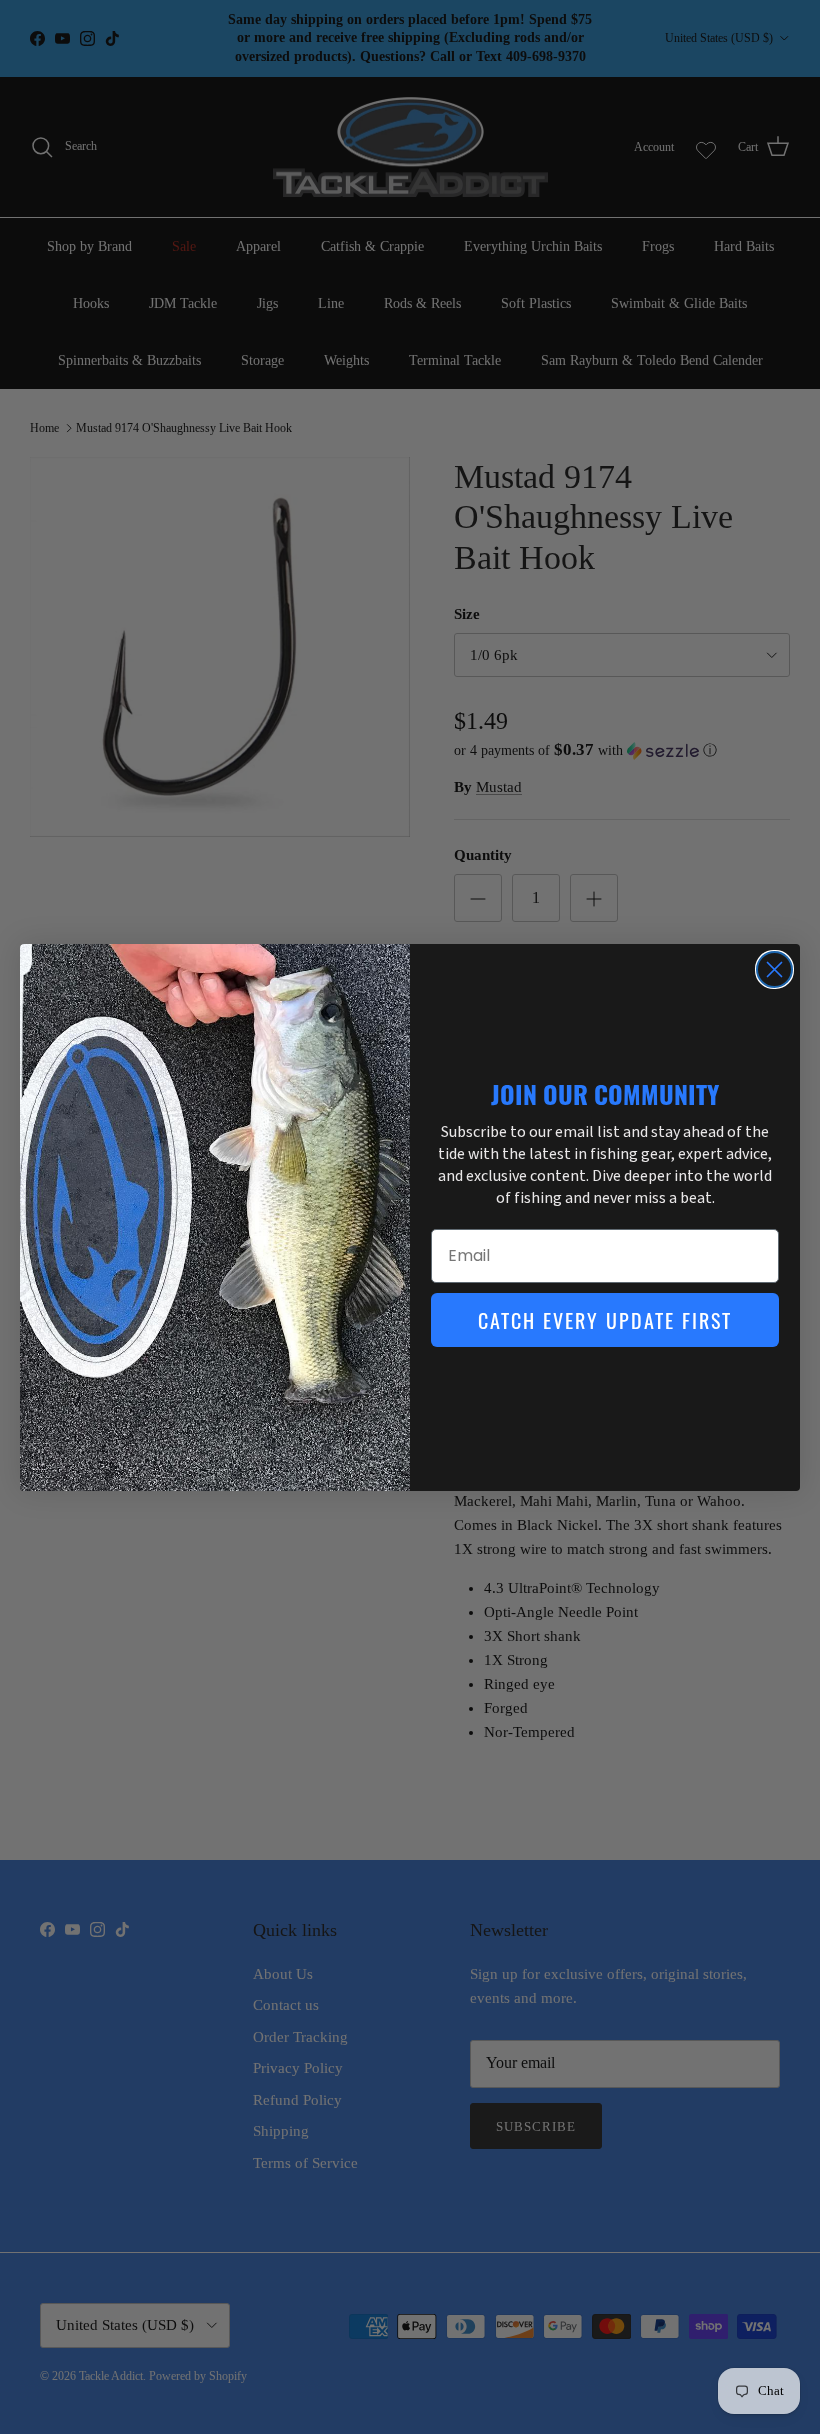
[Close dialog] (774, 969)
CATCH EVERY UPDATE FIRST (605, 1320)
